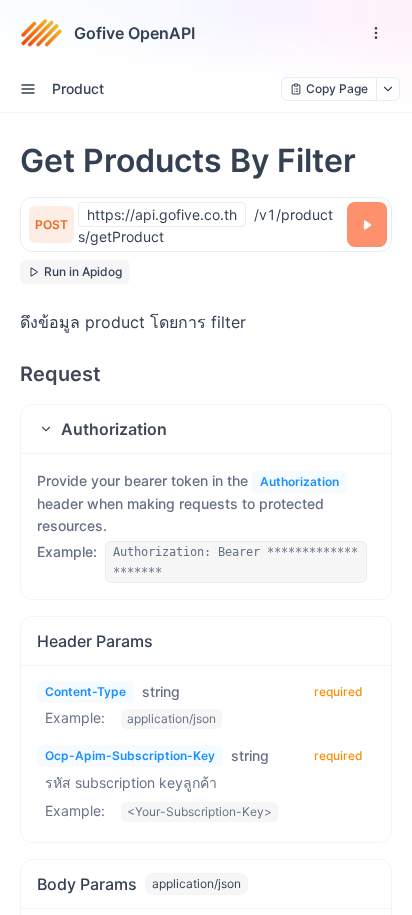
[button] (206, 429)
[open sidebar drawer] (28, 89)
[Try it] (367, 224)
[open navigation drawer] (376, 33)
